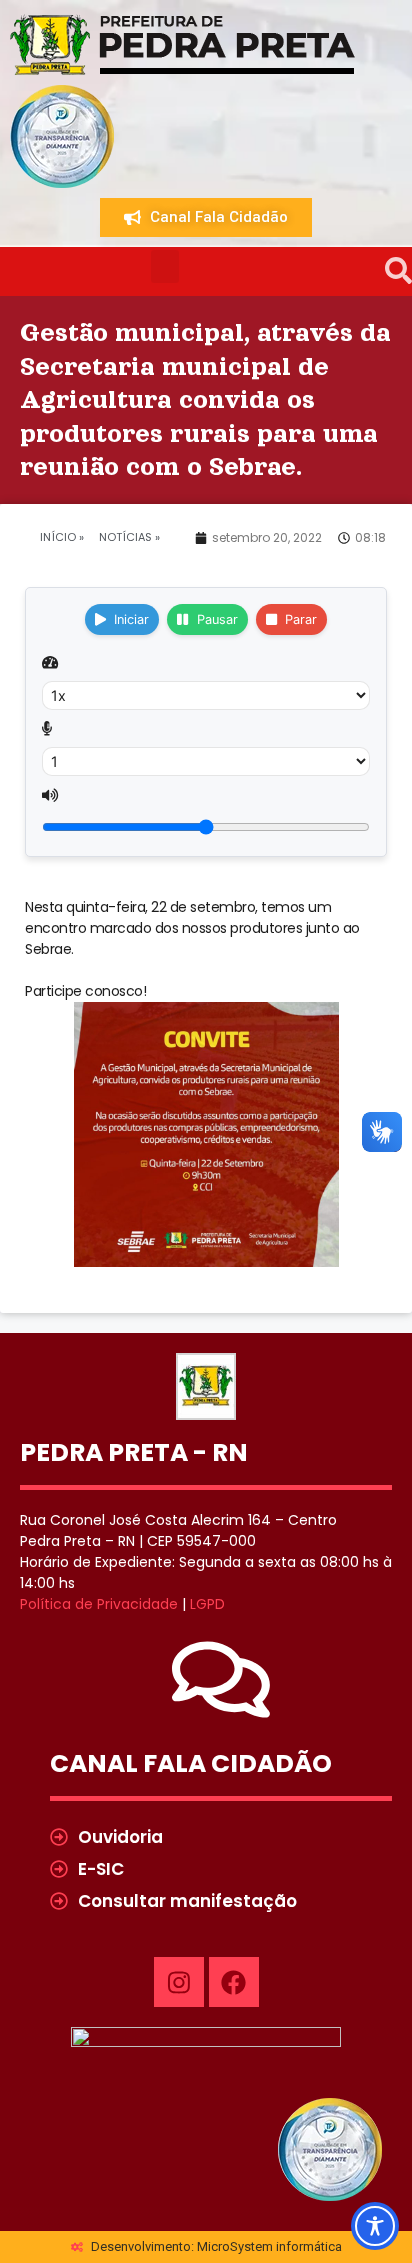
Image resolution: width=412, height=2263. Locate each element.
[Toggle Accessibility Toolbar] (375, 2226)
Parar (301, 619)
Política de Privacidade (99, 1604)
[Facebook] (234, 1982)
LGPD (207, 1604)
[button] (165, 266)
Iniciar (131, 619)
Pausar (217, 619)
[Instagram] (179, 1982)
